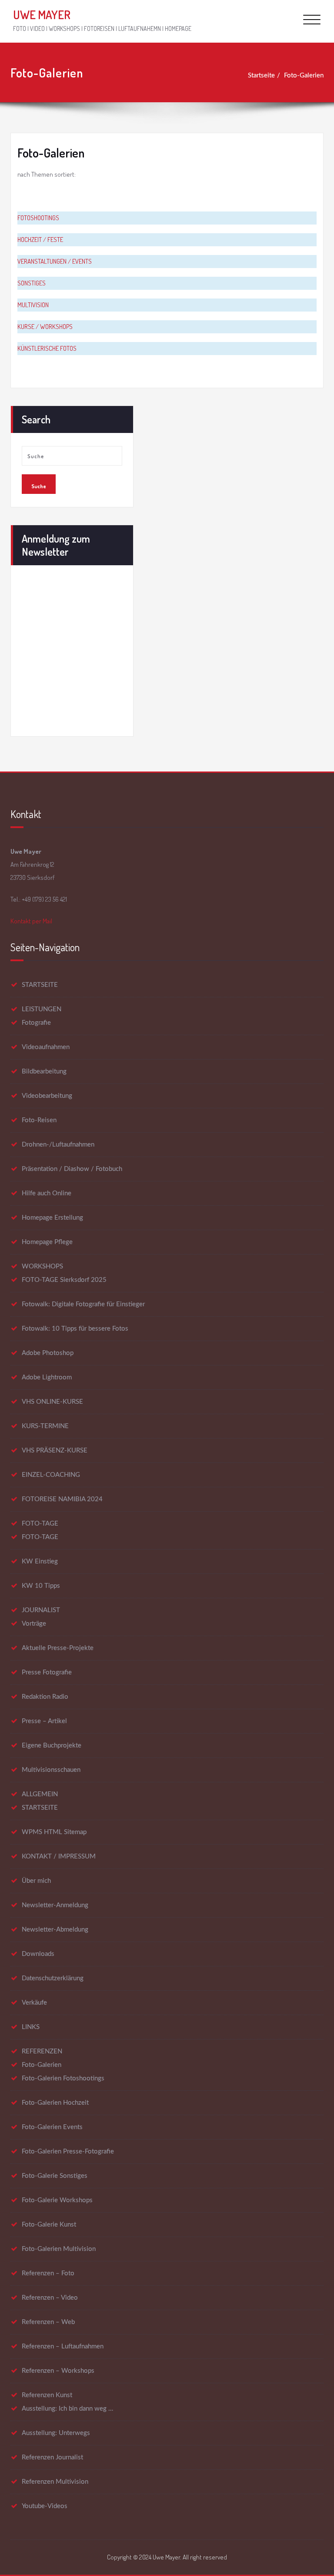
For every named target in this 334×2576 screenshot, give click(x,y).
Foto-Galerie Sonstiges (55, 2176)
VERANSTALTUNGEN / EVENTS (55, 261)
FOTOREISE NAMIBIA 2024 (62, 1499)
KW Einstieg (40, 1561)
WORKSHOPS (42, 1266)
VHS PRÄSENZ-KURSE (55, 1451)
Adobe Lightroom (47, 1377)
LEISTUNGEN (42, 1009)
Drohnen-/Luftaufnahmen (58, 1145)
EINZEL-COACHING (51, 1475)
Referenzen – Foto (48, 2273)
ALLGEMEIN (40, 1794)
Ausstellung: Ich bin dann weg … (67, 2409)
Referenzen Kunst (47, 2395)
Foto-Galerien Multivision (59, 2249)
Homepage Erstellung (52, 1218)
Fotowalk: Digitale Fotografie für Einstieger (83, 1304)
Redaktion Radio (45, 1697)
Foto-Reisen (39, 1120)
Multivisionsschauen (51, 1770)
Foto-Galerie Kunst (49, 2225)
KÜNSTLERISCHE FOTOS (47, 348)
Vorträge (34, 1624)
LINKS (31, 2027)
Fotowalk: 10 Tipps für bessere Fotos (75, 1329)
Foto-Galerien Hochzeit (55, 2103)
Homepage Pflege (47, 1242)
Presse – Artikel (44, 1721)
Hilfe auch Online (47, 1193)
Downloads (38, 1954)
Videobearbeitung (47, 1096)
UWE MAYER (42, 15)
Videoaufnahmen (46, 1047)
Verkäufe (34, 2003)
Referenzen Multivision (55, 2482)
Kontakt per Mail (31, 921)
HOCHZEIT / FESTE (40, 240)
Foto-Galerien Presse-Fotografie (68, 2152)
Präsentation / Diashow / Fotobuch (72, 1169)
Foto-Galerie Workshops (57, 2200)
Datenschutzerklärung (53, 1978)
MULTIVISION (33, 305)
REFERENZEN (42, 2051)
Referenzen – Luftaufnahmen (63, 2346)
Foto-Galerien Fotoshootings (63, 2078)
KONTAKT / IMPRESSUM (59, 1857)
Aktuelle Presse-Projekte (58, 1648)
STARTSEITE (40, 985)
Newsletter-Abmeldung (55, 1930)
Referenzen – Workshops (58, 2371)
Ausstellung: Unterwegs (56, 2433)
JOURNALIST (41, 1610)
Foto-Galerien (304, 75)
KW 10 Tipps (41, 1586)
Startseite (261, 75)
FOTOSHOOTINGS (38, 218)
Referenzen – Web (48, 2322)
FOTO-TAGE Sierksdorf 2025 (64, 1280)
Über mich (36, 1881)
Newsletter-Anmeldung (55, 1905)
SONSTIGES (32, 283)
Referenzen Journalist (52, 2457)
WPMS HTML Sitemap (54, 1832)
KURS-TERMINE (45, 1426)
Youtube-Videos (45, 2506)
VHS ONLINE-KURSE (52, 1402)
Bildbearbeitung (44, 1072)
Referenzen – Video (50, 2298)
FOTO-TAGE (40, 1524)
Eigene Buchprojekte (52, 1746)
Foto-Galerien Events (52, 2127)
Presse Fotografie (47, 1672)
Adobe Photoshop (48, 1353)
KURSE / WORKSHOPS (45, 327)
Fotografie (36, 1023)
